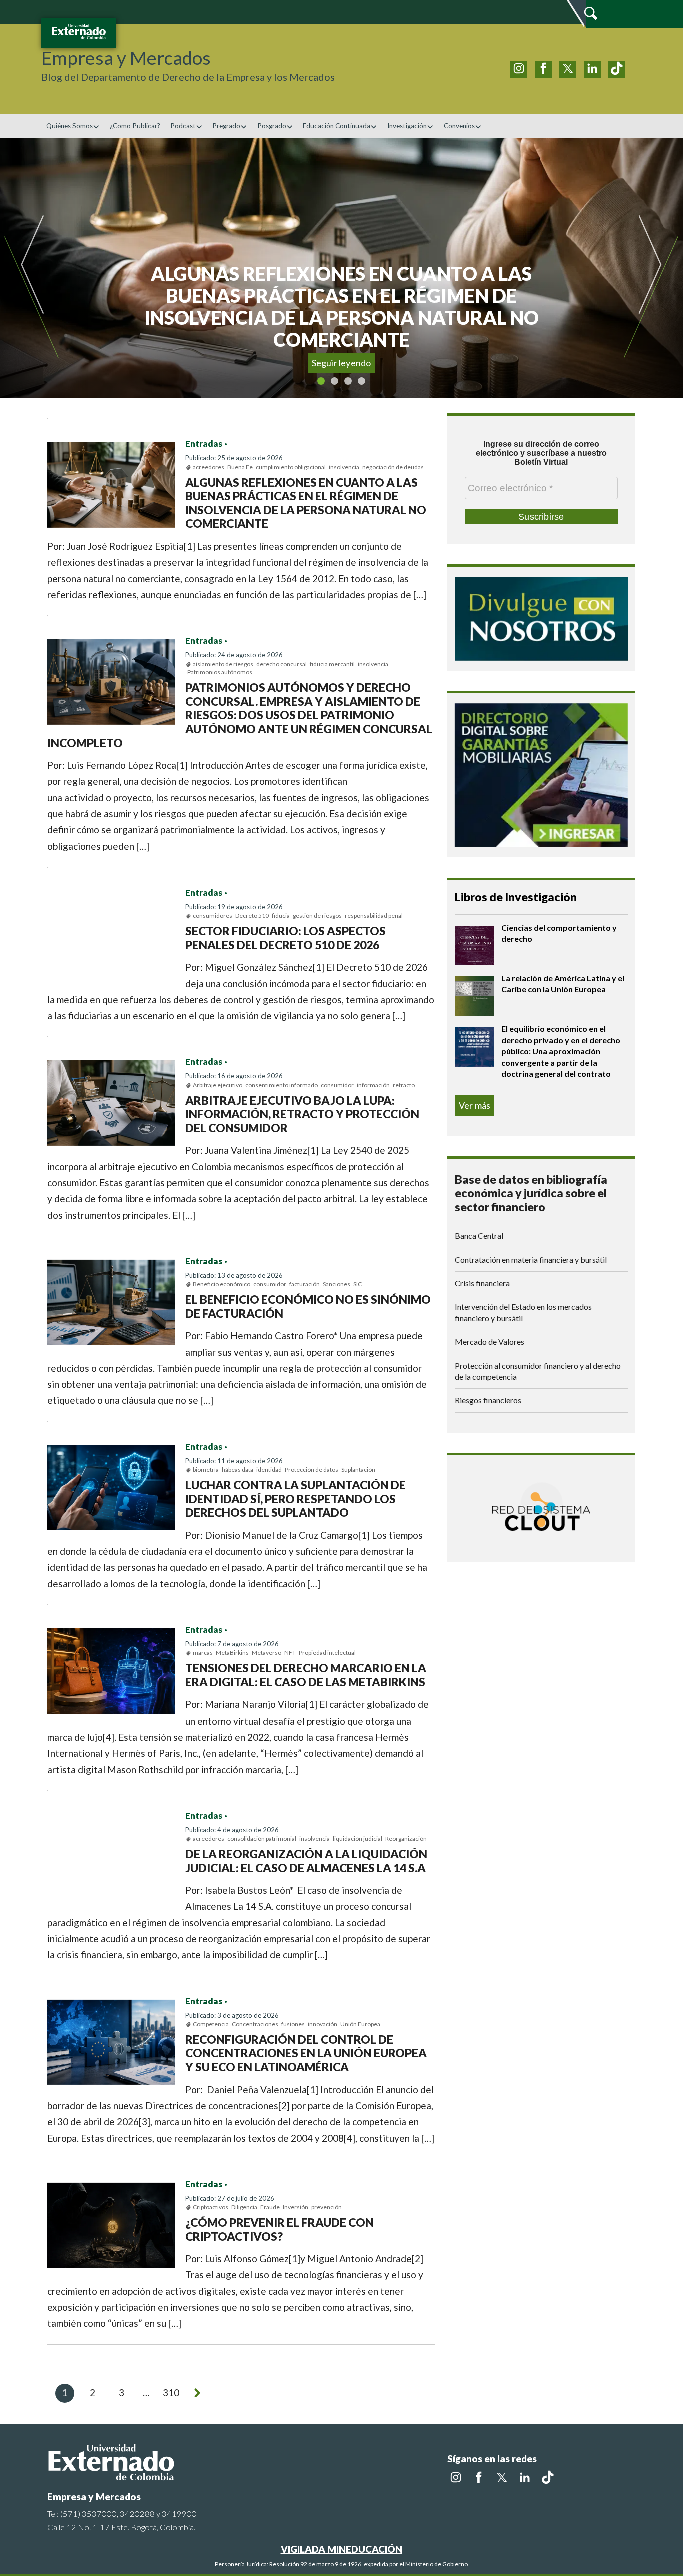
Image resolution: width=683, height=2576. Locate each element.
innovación (323, 2024)
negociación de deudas (393, 467)
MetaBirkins (232, 1653)
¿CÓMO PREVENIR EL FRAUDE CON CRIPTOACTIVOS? (280, 2229)
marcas (203, 1653)
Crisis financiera (482, 1283)
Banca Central (479, 1235)
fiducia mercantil (332, 664)
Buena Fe (240, 467)
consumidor (337, 1085)
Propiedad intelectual (327, 1653)
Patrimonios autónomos (220, 672)
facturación (305, 1284)
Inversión (296, 2207)
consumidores (213, 915)
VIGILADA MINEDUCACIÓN (342, 2549)
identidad (269, 1470)
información (373, 1085)
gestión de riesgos (317, 915)
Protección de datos (312, 1470)
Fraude (270, 2207)
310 (171, 2393)
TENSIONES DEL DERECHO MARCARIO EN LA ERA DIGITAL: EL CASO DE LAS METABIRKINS (306, 1675)
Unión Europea (360, 2024)
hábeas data (238, 1470)
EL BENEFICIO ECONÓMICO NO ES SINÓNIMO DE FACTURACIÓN (308, 1306)
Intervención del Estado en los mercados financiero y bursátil (523, 1312)
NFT (290, 1653)
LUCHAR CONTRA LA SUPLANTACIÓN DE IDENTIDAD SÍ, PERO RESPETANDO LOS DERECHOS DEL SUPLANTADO (296, 1499)
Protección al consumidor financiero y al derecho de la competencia (538, 1371)
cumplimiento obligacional (291, 467)
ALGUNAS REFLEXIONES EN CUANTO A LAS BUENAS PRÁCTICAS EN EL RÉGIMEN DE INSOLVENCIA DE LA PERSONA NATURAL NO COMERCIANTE (306, 503)
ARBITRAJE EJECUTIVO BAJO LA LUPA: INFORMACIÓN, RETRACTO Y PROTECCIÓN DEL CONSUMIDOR (302, 1114)
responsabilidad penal (374, 915)
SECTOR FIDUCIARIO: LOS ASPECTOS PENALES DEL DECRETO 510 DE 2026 (286, 938)
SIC (358, 1284)
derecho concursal (282, 664)
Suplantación (358, 1470)
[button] (44, 268)
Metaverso (267, 1653)
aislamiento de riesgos (223, 664)
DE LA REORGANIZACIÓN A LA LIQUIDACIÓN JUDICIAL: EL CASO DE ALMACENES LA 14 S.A (306, 1861)
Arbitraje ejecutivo (218, 1085)
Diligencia (244, 2207)
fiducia (281, 915)
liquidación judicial (358, 1838)
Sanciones (337, 1284)
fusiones (293, 2024)
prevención (327, 2207)
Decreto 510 (252, 915)
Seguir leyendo (342, 363)
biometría (206, 1470)
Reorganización (406, 1838)
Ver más (475, 1105)
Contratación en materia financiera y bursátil (531, 1259)
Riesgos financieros (488, 1400)
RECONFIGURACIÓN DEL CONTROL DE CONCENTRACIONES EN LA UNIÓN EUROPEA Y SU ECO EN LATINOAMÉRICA (306, 2053)
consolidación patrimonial (262, 1838)
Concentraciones (255, 2024)
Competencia (211, 2024)
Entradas (204, 444)
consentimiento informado (282, 1085)
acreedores (209, 467)
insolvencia (344, 467)
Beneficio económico (222, 1284)
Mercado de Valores (490, 1342)
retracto (404, 1085)
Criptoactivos (211, 2207)
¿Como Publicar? (135, 126)
